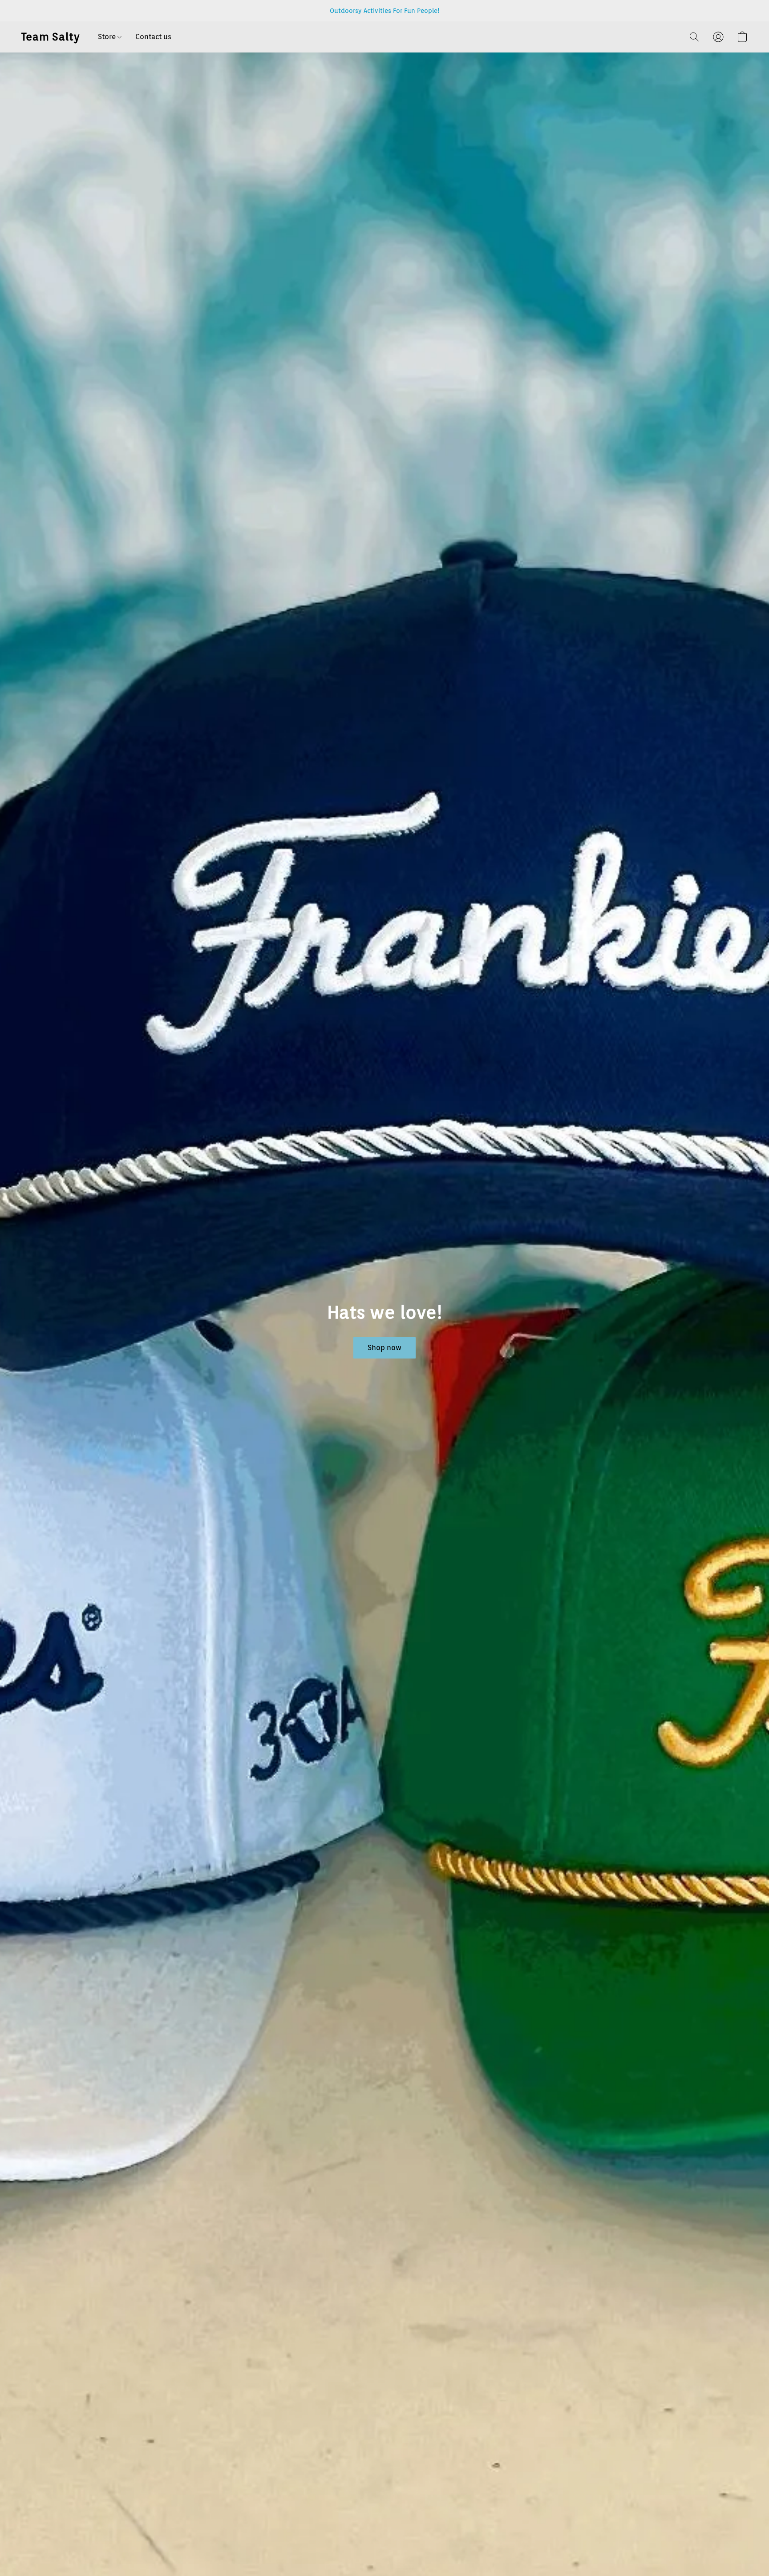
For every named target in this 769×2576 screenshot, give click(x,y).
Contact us (153, 37)
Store (108, 37)
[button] (51, 37)
